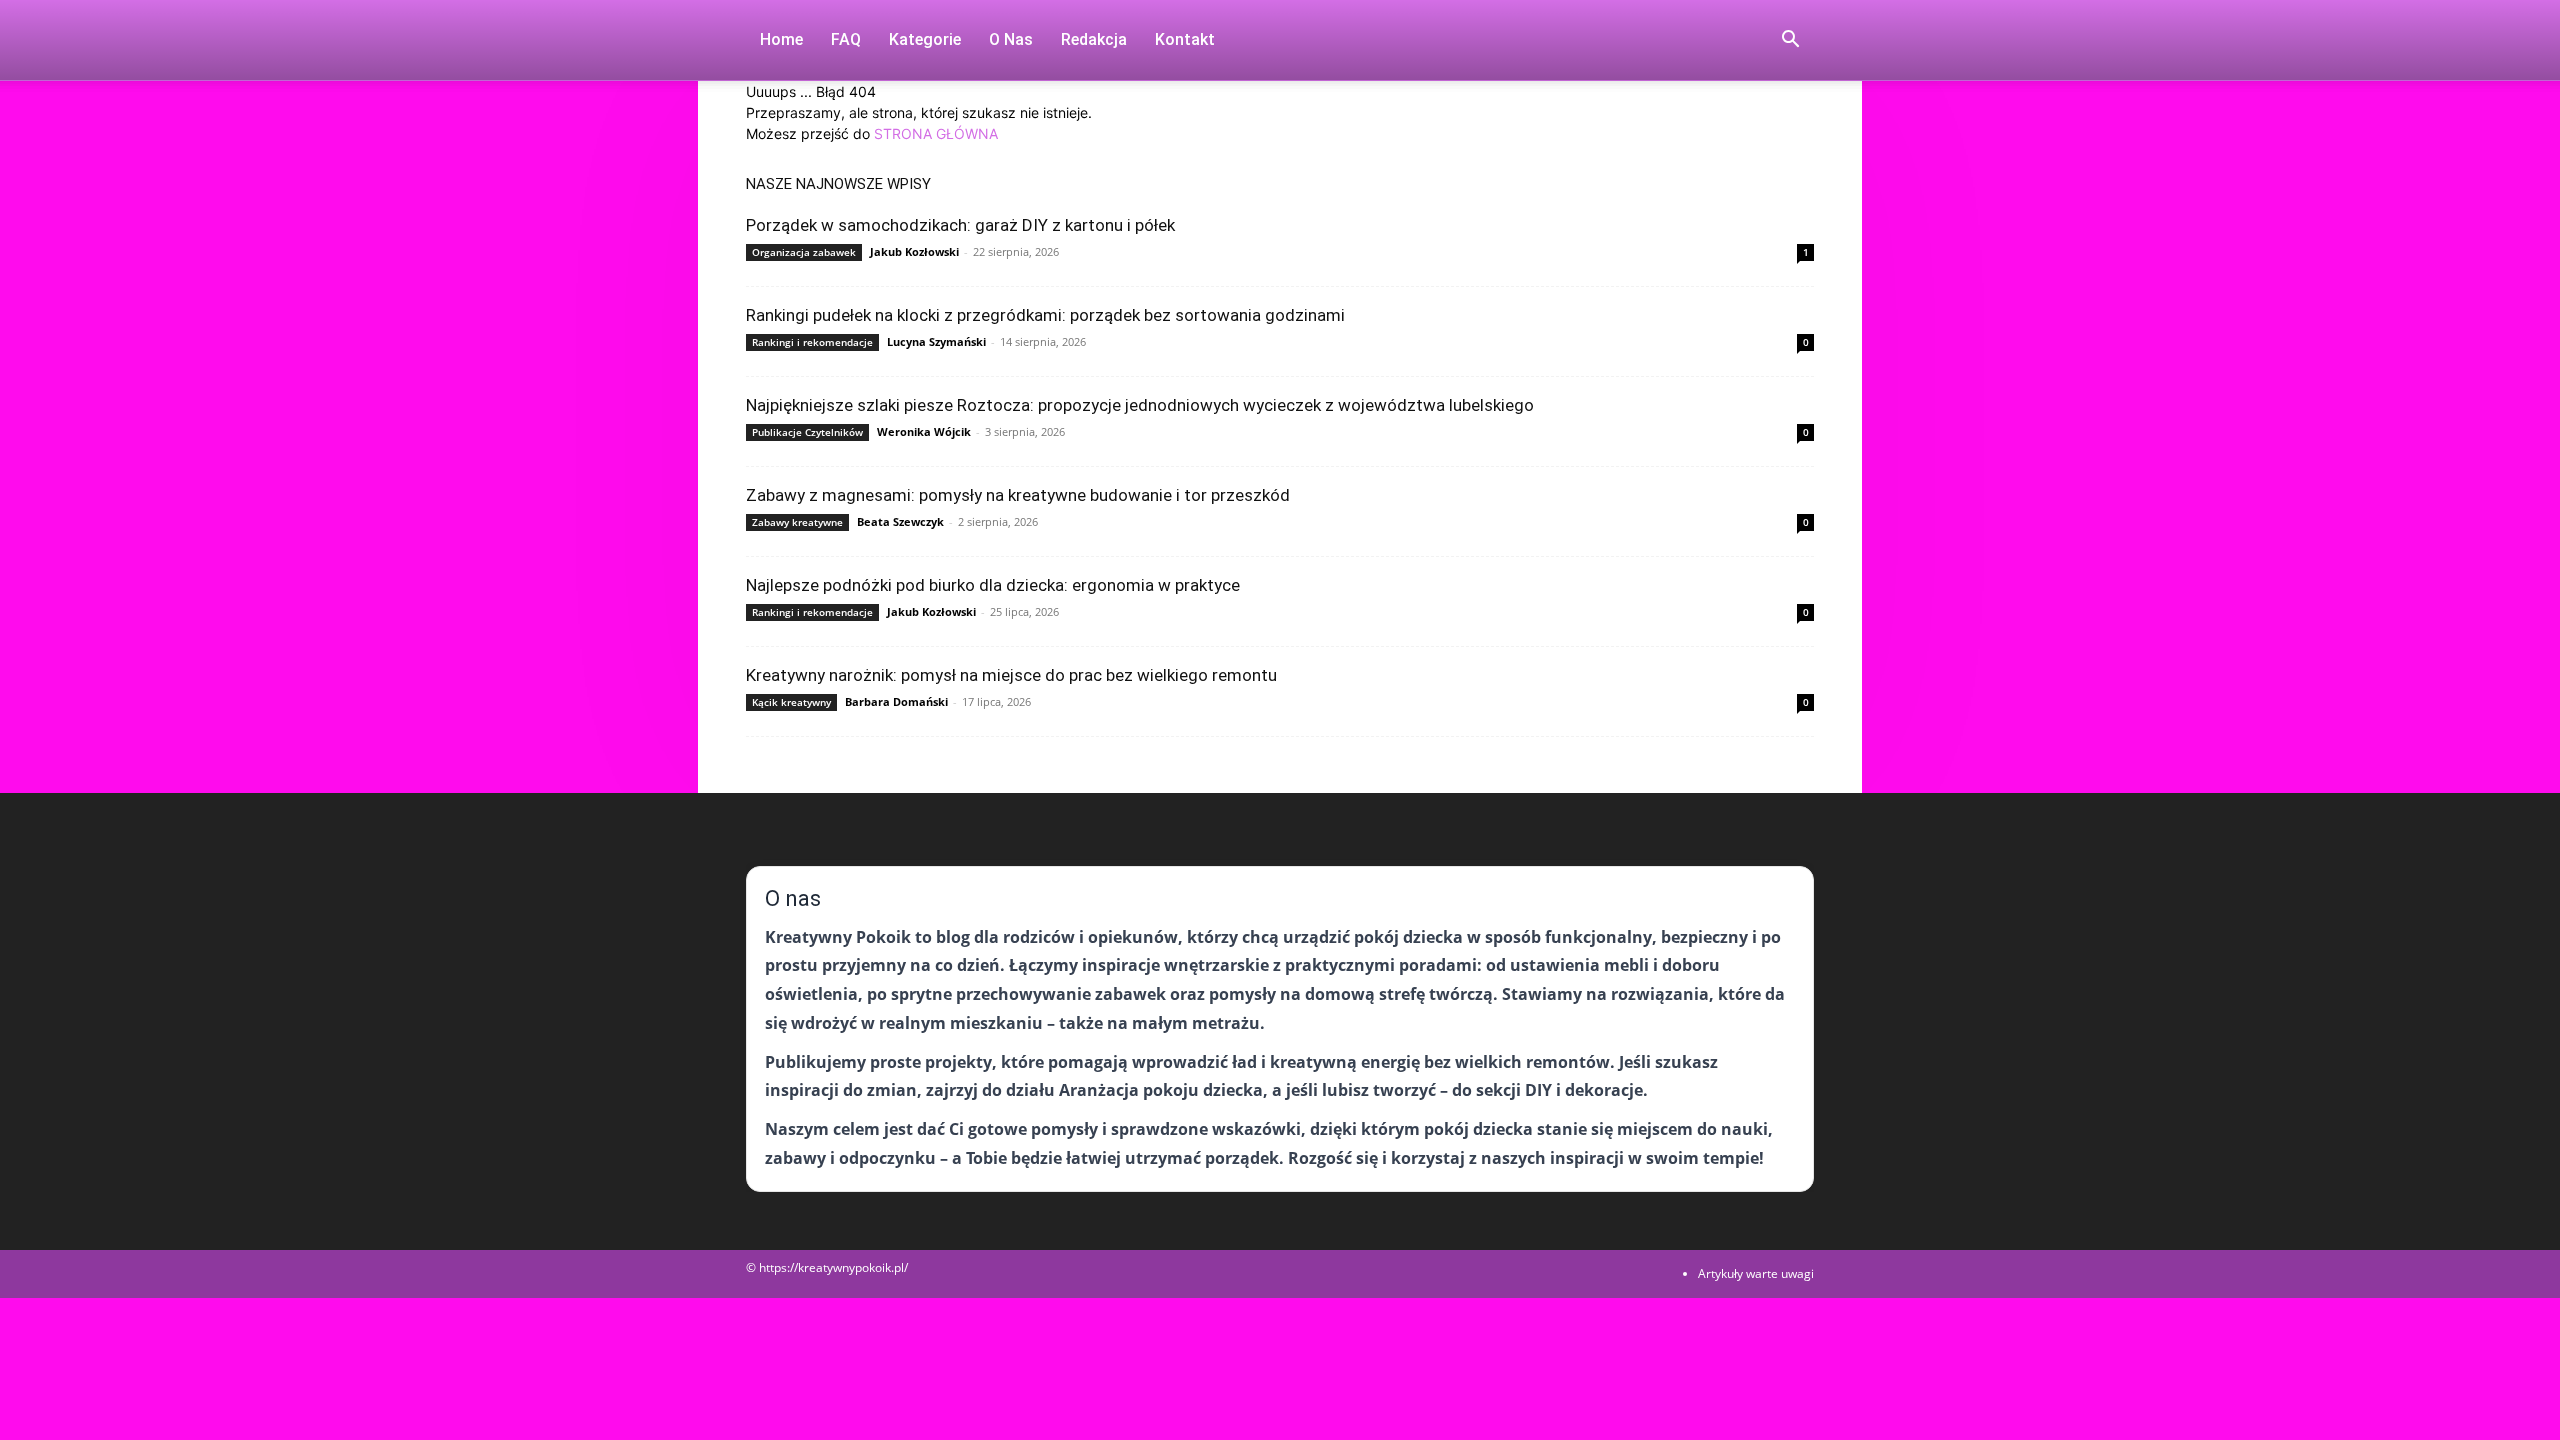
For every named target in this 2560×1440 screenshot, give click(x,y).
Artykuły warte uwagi (1756, 1273)
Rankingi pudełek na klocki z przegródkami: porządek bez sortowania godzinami (1045, 315)
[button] (1790, 41)
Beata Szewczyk (900, 521)
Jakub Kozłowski (914, 251)
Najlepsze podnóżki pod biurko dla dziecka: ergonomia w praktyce (993, 585)
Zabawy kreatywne (797, 522)
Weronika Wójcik (924, 431)
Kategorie (925, 39)
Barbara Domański (896, 701)
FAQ (846, 39)
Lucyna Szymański (936, 341)
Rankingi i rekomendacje (812, 342)
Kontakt (1185, 39)
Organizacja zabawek (804, 252)
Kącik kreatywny (791, 702)
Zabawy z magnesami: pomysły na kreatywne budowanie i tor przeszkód (1018, 495)
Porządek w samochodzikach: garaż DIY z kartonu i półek (960, 225)
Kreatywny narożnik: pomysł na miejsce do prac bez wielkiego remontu (1011, 675)
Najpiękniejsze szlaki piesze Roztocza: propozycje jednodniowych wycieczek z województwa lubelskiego (1140, 405)
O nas (1011, 39)
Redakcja (1094, 39)
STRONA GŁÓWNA (936, 133)
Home (781, 39)
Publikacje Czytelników (807, 432)
